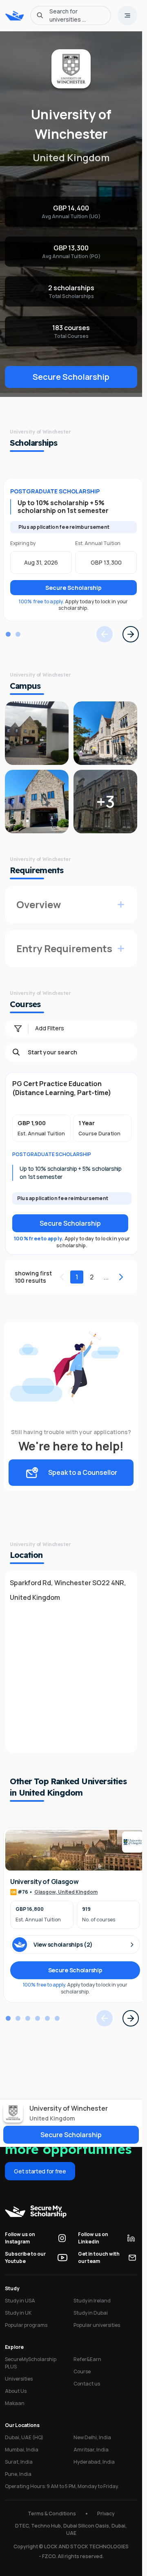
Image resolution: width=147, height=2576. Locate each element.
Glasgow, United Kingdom (66, 1892)
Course (82, 2371)
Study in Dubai (91, 2313)
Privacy (106, 2514)
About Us (16, 2391)
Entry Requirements (64, 948)
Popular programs (26, 2325)
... (106, 1277)
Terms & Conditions (52, 2514)
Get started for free (40, 2171)
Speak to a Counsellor (83, 1472)
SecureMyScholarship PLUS (31, 2363)
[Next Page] (131, 634)
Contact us (87, 2384)
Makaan (15, 2403)
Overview (39, 904)
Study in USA (20, 2301)
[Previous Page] (105, 634)
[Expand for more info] (121, 905)
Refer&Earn (87, 2359)
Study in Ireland (92, 2301)
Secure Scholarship (71, 377)
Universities (19, 2379)
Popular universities (97, 2325)
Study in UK (18, 2313)
